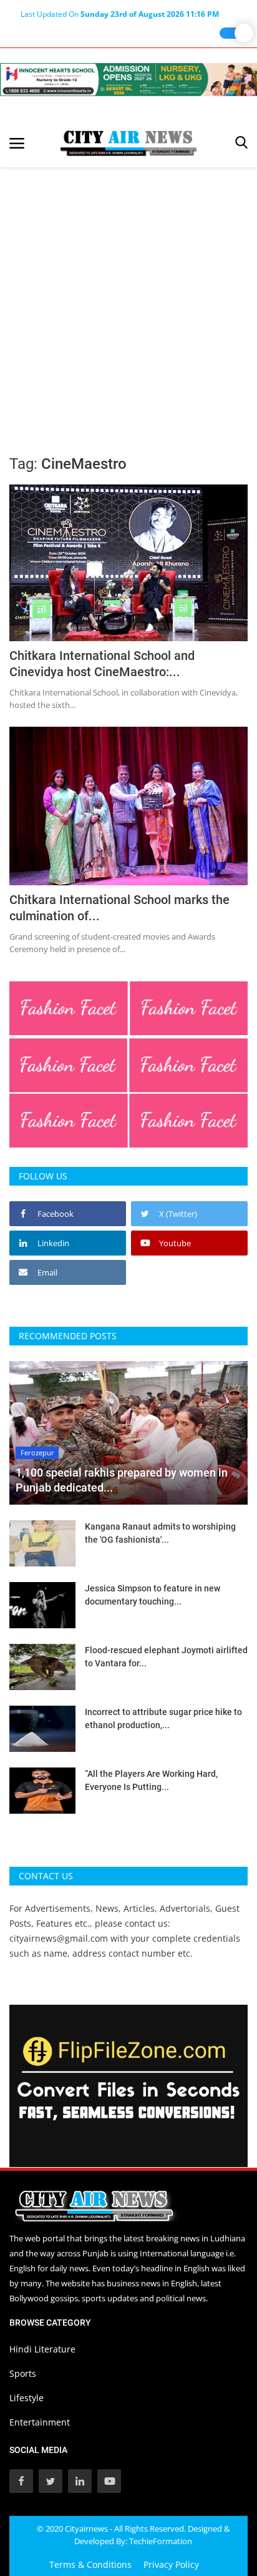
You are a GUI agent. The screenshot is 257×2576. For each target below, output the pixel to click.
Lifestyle (27, 2398)
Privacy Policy (171, 2564)
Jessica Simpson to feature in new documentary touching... (153, 1595)
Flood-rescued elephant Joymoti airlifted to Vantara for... (166, 1657)
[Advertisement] (128, 302)
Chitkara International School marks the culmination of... (119, 908)
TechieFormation (161, 2541)
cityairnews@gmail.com (59, 1938)
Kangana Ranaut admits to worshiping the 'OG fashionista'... (160, 1533)
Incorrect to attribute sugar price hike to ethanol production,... (163, 1718)
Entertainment (40, 2422)
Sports (23, 2373)
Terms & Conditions (90, 2564)
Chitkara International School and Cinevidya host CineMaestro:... (102, 664)
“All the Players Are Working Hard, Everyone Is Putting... (151, 1780)
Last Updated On (120, 14)
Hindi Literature (42, 2349)
